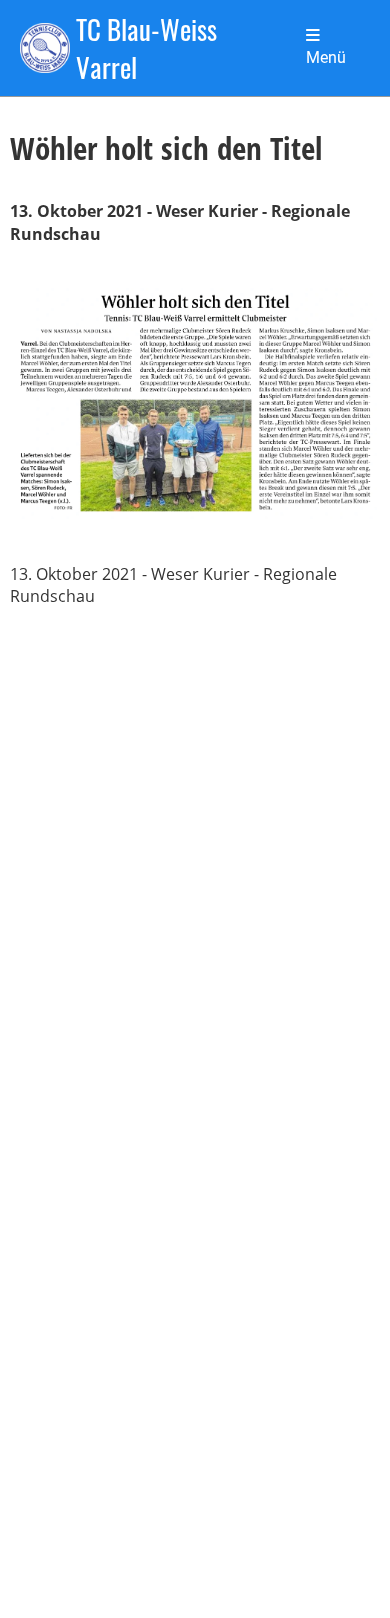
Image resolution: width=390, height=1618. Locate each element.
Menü (326, 58)
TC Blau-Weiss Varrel (146, 48)
